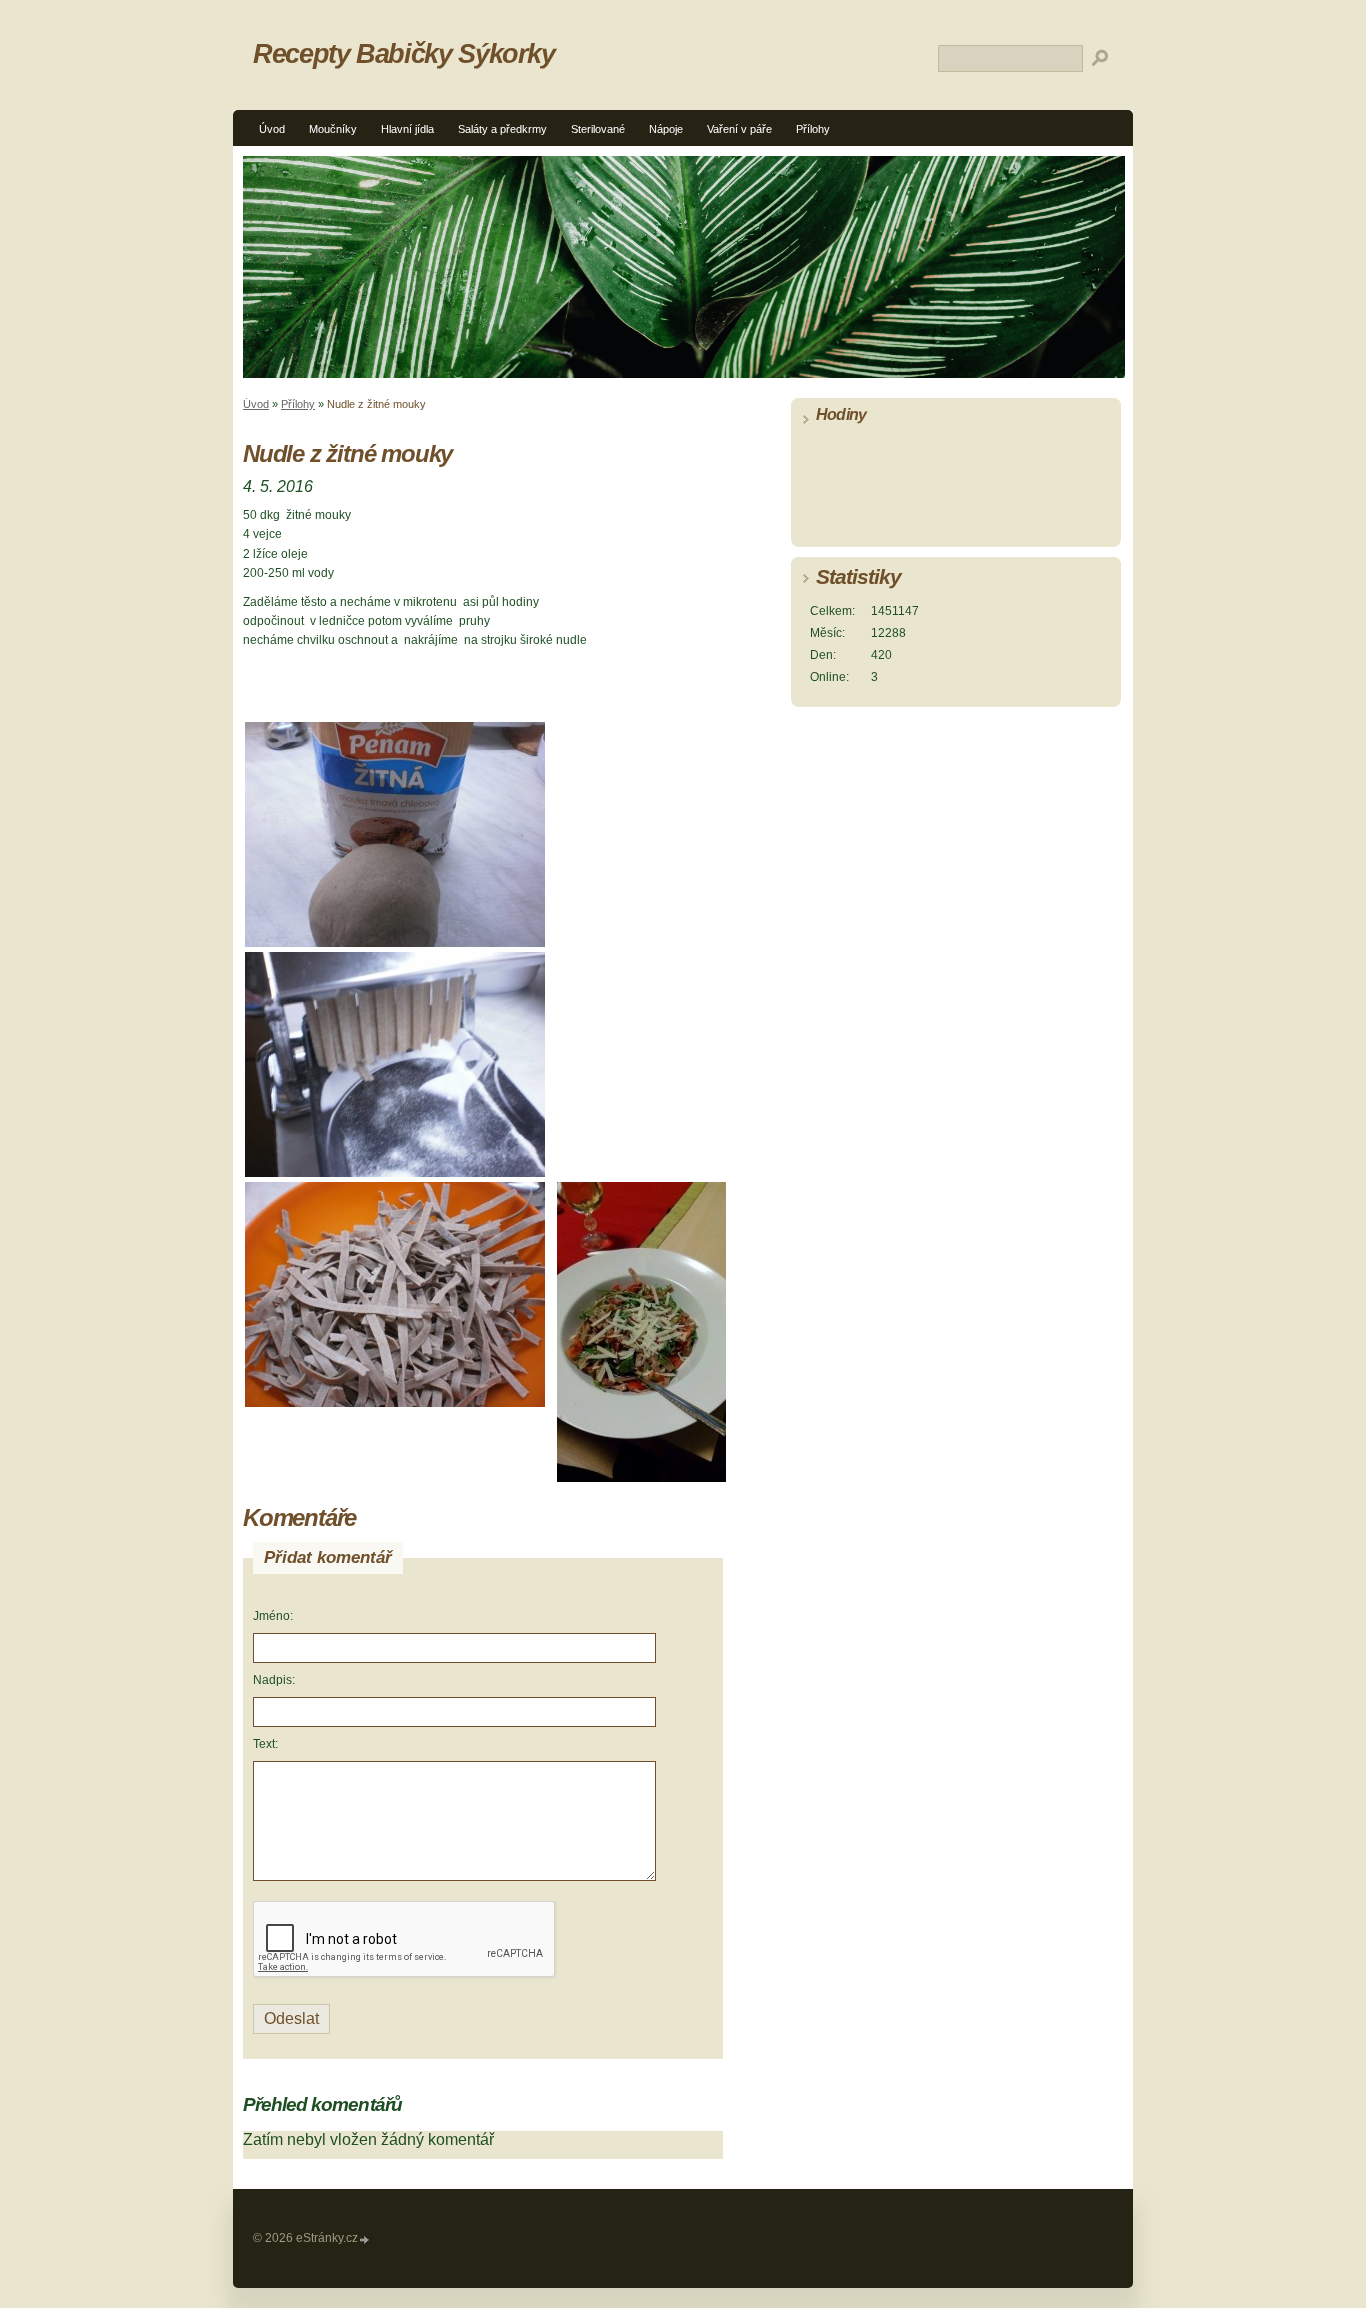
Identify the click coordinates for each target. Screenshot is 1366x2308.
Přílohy (813, 129)
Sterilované (598, 129)
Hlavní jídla (407, 129)
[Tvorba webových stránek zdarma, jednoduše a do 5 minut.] (365, 2239)
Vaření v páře (739, 129)
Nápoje (666, 129)
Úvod (272, 129)
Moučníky (333, 129)
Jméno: (273, 1616)
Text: (265, 1744)
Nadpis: (274, 1680)
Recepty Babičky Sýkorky (404, 53)
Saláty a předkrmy (502, 129)
